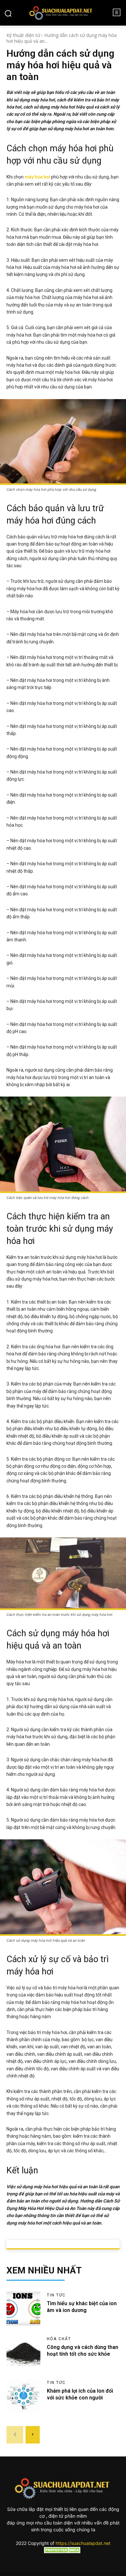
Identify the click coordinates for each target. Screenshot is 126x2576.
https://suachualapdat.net (83, 2543)
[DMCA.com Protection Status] (63, 2552)
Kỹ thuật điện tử (23, 35)
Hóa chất (59, 2339)
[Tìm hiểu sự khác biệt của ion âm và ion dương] (23, 2309)
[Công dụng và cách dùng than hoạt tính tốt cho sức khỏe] (23, 2352)
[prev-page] (15, 2435)
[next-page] (33, 2435)
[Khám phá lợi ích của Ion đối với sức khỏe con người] (23, 2396)
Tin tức (56, 2295)
